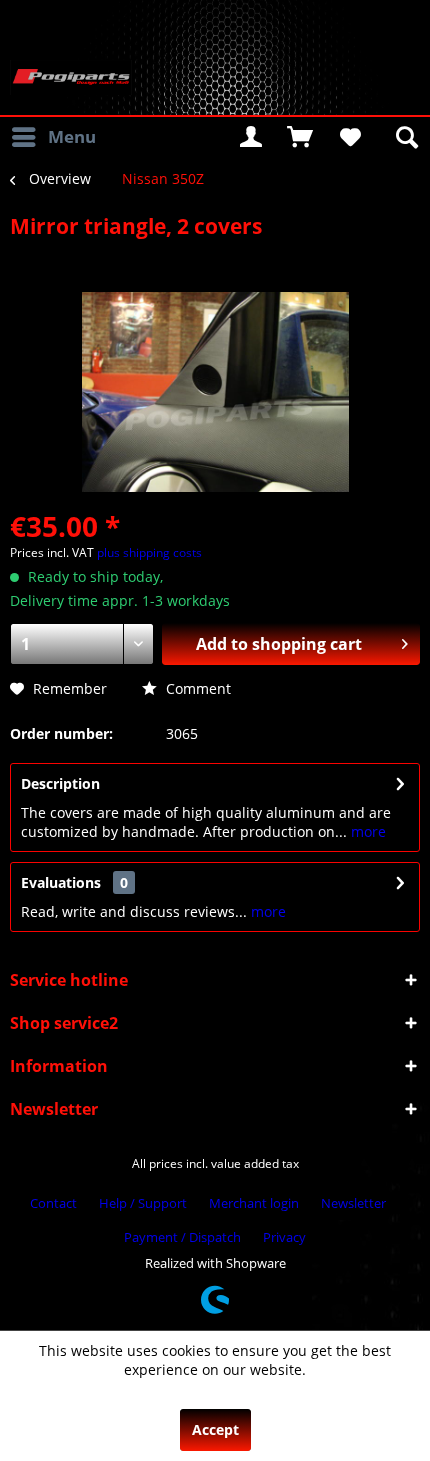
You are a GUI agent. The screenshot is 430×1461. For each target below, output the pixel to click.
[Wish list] (349, 137)
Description (60, 783)
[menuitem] (53, 137)
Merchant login (254, 1203)
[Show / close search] (405, 137)
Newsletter (353, 1203)
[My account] (251, 137)
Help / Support (143, 1203)
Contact (53, 1203)
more (366, 831)
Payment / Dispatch (182, 1237)
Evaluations (61, 882)
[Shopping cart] (300, 137)
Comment (196, 688)
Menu (72, 136)
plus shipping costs (149, 552)
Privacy (284, 1237)
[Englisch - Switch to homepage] (71, 77)
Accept (215, 1429)
